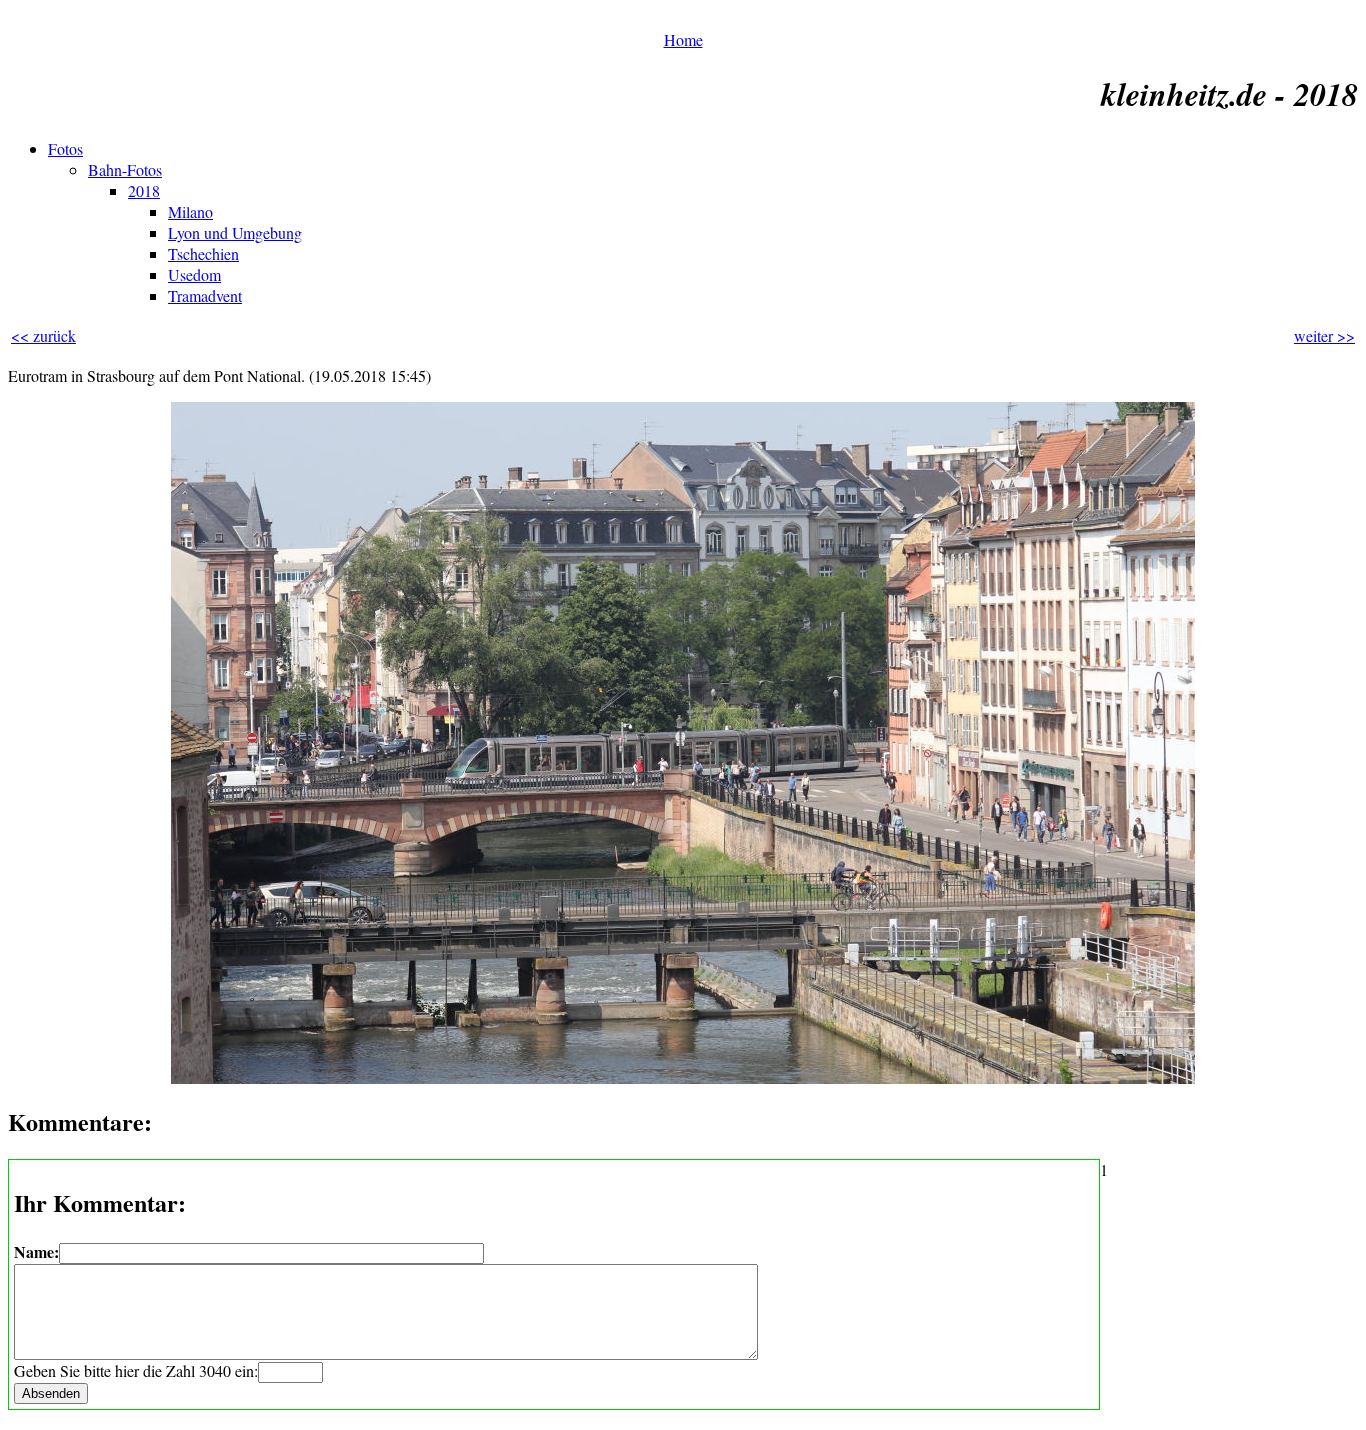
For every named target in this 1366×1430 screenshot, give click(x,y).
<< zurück (43, 335)
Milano (190, 211)
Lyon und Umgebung (235, 232)
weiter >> (1324, 335)
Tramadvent (205, 295)
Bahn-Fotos (125, 169)
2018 (144, 190)
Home (683, 39)
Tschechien (203, 253)
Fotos (65, 148)
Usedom (194, 274)
